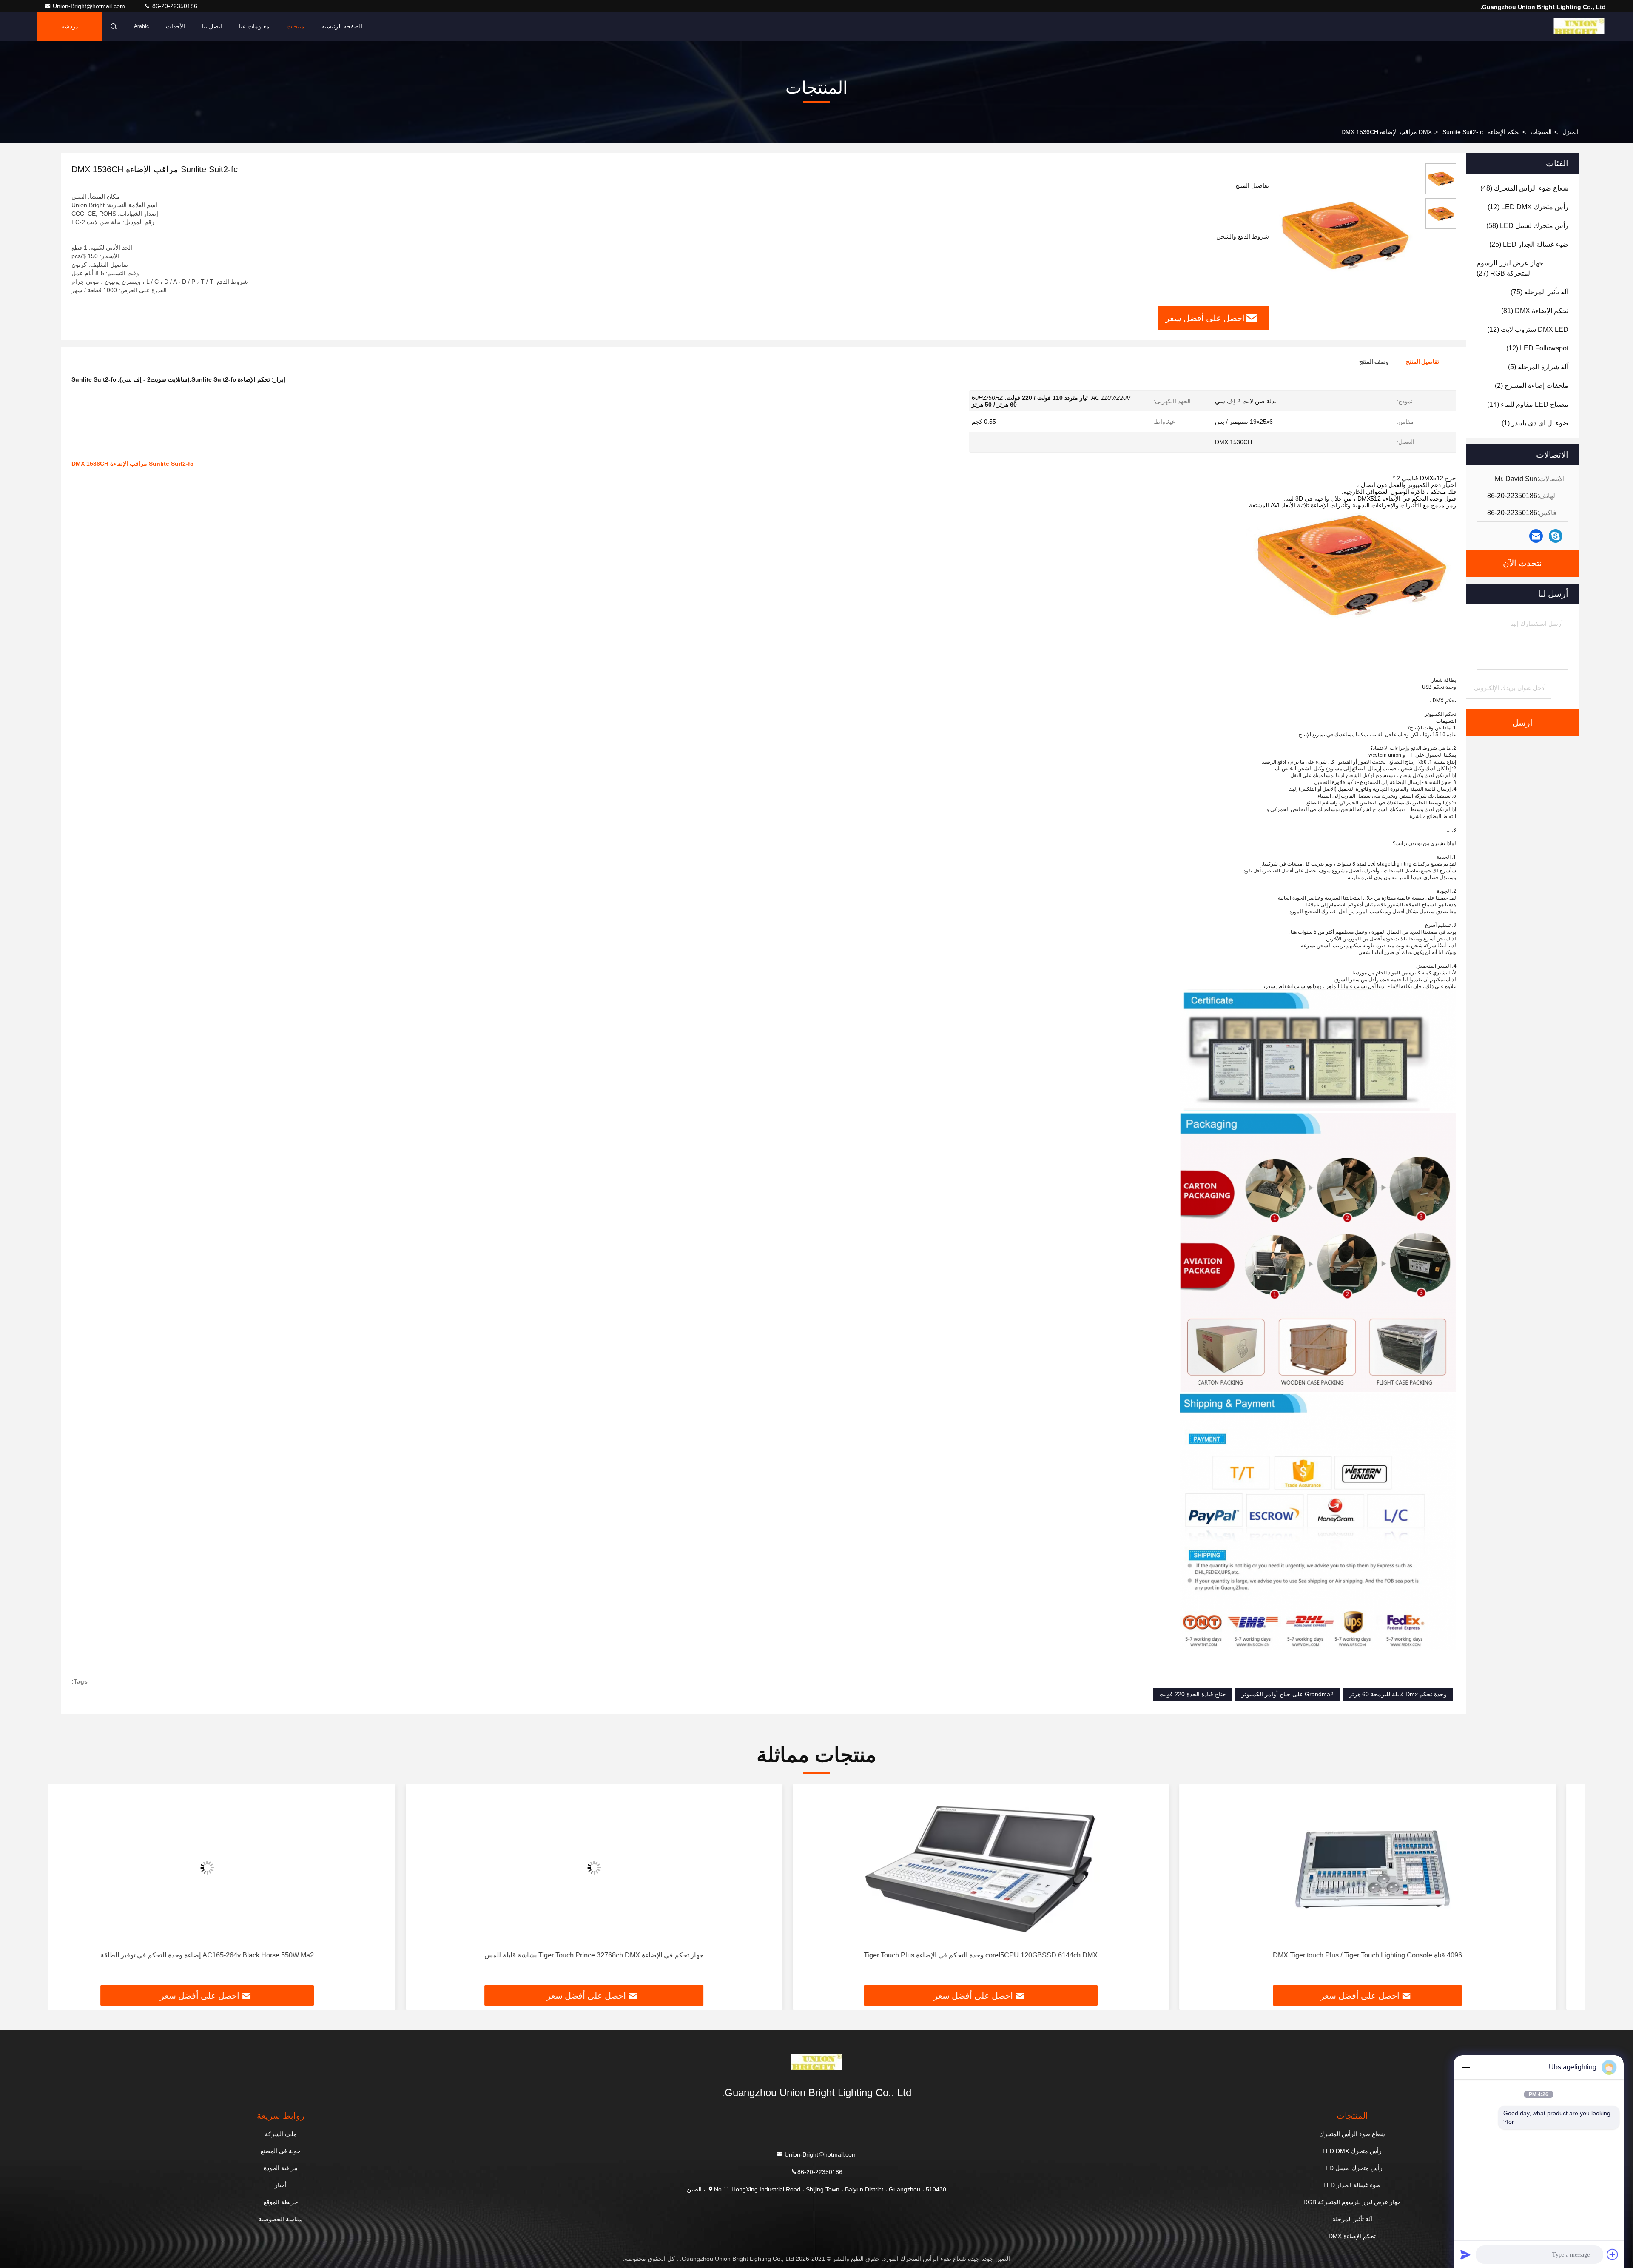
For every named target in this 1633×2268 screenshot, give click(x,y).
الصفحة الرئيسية (342, 26)
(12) (1528, 207)
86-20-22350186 (174, 6)
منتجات (296, 26)
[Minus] (1465, 2067)
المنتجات (1541, 132)
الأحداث (175, 26)
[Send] (1465, 2254)
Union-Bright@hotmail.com (90, 6)
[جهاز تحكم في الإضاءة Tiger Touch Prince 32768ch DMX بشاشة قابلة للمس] (1010, 1868)
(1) (1535, 423)
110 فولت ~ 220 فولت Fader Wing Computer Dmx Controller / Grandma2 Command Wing (236, 1955)
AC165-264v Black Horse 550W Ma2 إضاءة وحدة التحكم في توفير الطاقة (623, 1955)
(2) (1532, 386)
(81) (1535, 311)
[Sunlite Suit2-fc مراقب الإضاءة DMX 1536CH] (1344, 235)
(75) (1539, 292)
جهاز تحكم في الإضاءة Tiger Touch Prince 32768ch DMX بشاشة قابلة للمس (1010, 1955)
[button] (1570, 1888)
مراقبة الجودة (281, 2168)
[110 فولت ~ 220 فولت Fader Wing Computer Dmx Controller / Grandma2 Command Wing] (236, 1868)
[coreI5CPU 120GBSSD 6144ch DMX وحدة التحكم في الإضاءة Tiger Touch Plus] (1397, 1868)
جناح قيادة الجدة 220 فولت (1193, 1694)
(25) (1529, 244)
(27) (1510, 268)
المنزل (1570, 132)
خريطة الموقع (281, 2202)
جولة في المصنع (281, 2151)
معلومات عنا (254, 26)
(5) (1538, 367)
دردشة (70, 26)
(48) (1524, 188)
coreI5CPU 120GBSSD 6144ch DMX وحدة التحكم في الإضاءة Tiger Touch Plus (1397, 1955)
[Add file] (1613, 2254)
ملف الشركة (281, 2134)
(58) (1527, 226)
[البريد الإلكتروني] (1536, 536)
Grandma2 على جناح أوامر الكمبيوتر (1287, 1694)
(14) (1528, 404)
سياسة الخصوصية (281, 2219)
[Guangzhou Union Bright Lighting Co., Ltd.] (1579, 26)
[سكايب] (1556, 536)
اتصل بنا (212, 26)
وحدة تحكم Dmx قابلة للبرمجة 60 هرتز (1398, 1694)
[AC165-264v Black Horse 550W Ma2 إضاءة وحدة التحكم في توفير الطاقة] (623, 1868)
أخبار (281, 2185)
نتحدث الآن (1522, 563)
